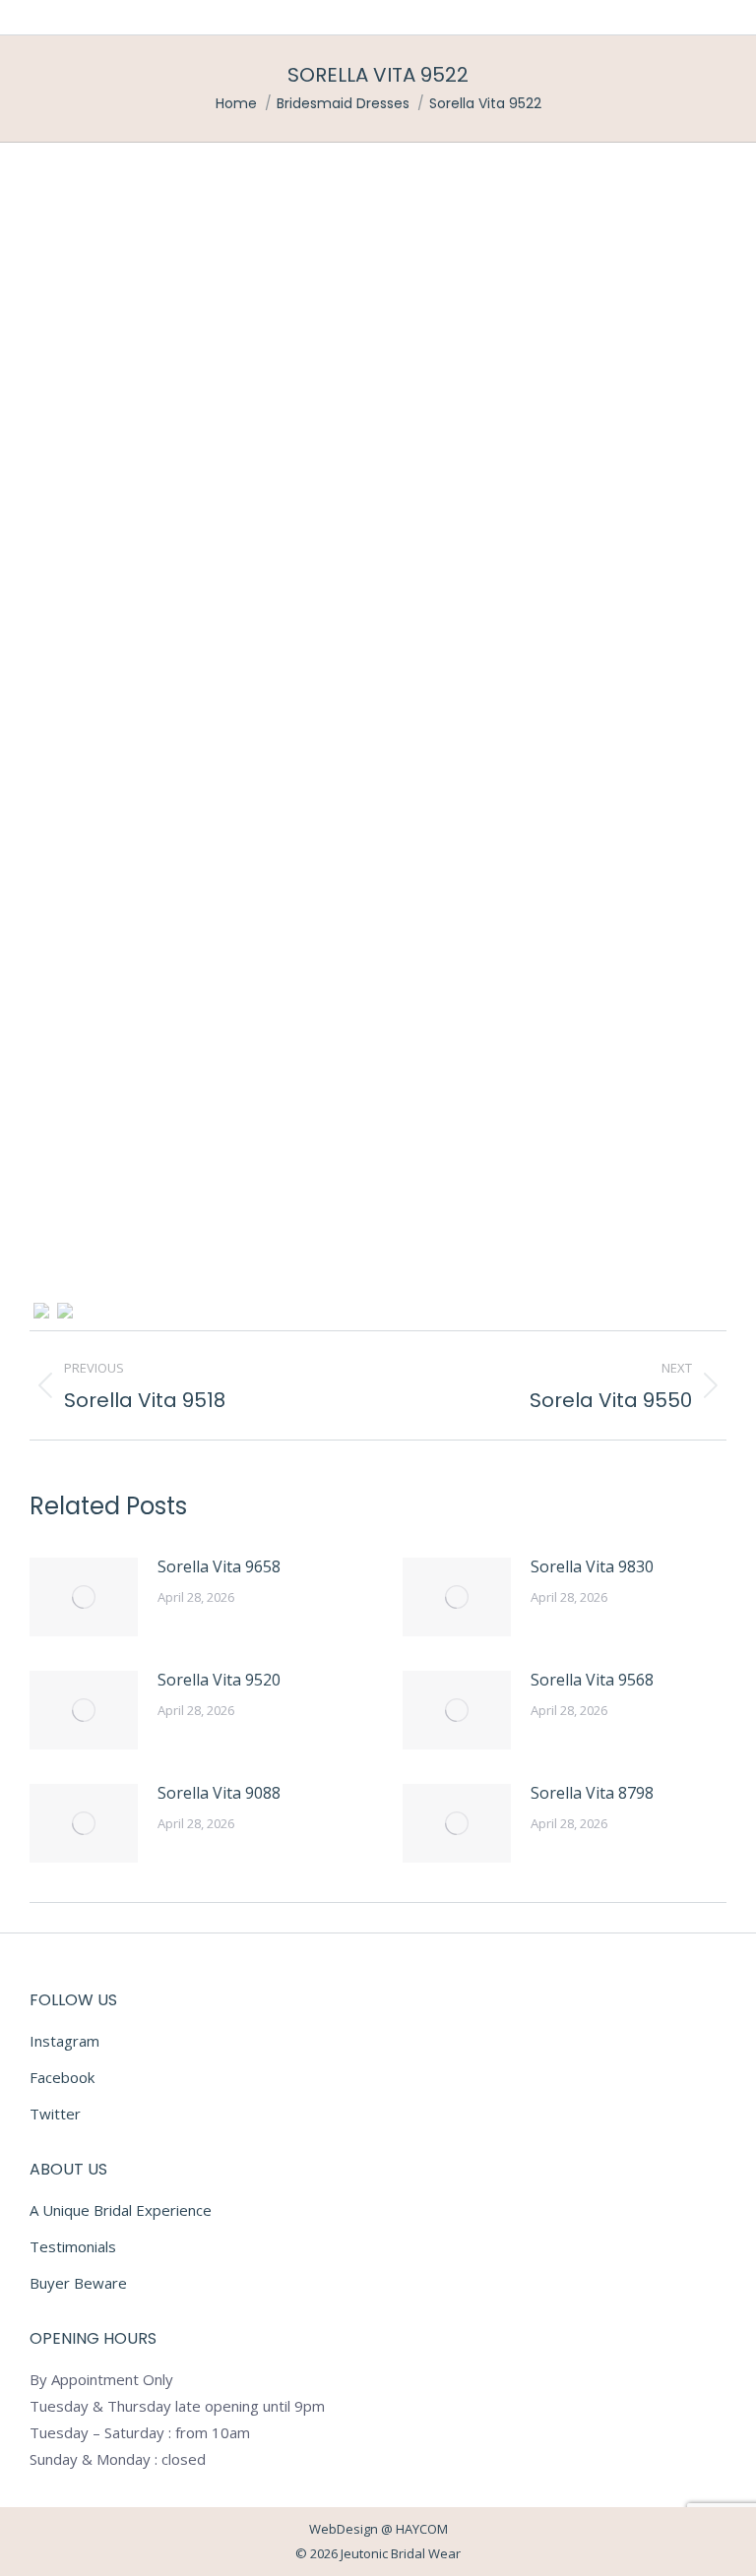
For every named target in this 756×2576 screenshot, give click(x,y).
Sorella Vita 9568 (592, 1680)
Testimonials (73, 2246)
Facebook (62, 2077)
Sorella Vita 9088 (219, 1793)
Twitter (55, 2114)
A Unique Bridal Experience (121, 2210)
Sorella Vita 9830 (592, 1566)
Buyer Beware (78, 2283)
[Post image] (84, 1597)
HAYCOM (422, 2529)
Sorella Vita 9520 (219, 1680)
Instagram (64, 2041)
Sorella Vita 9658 (219, 1566)
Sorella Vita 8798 (592, 1793)
